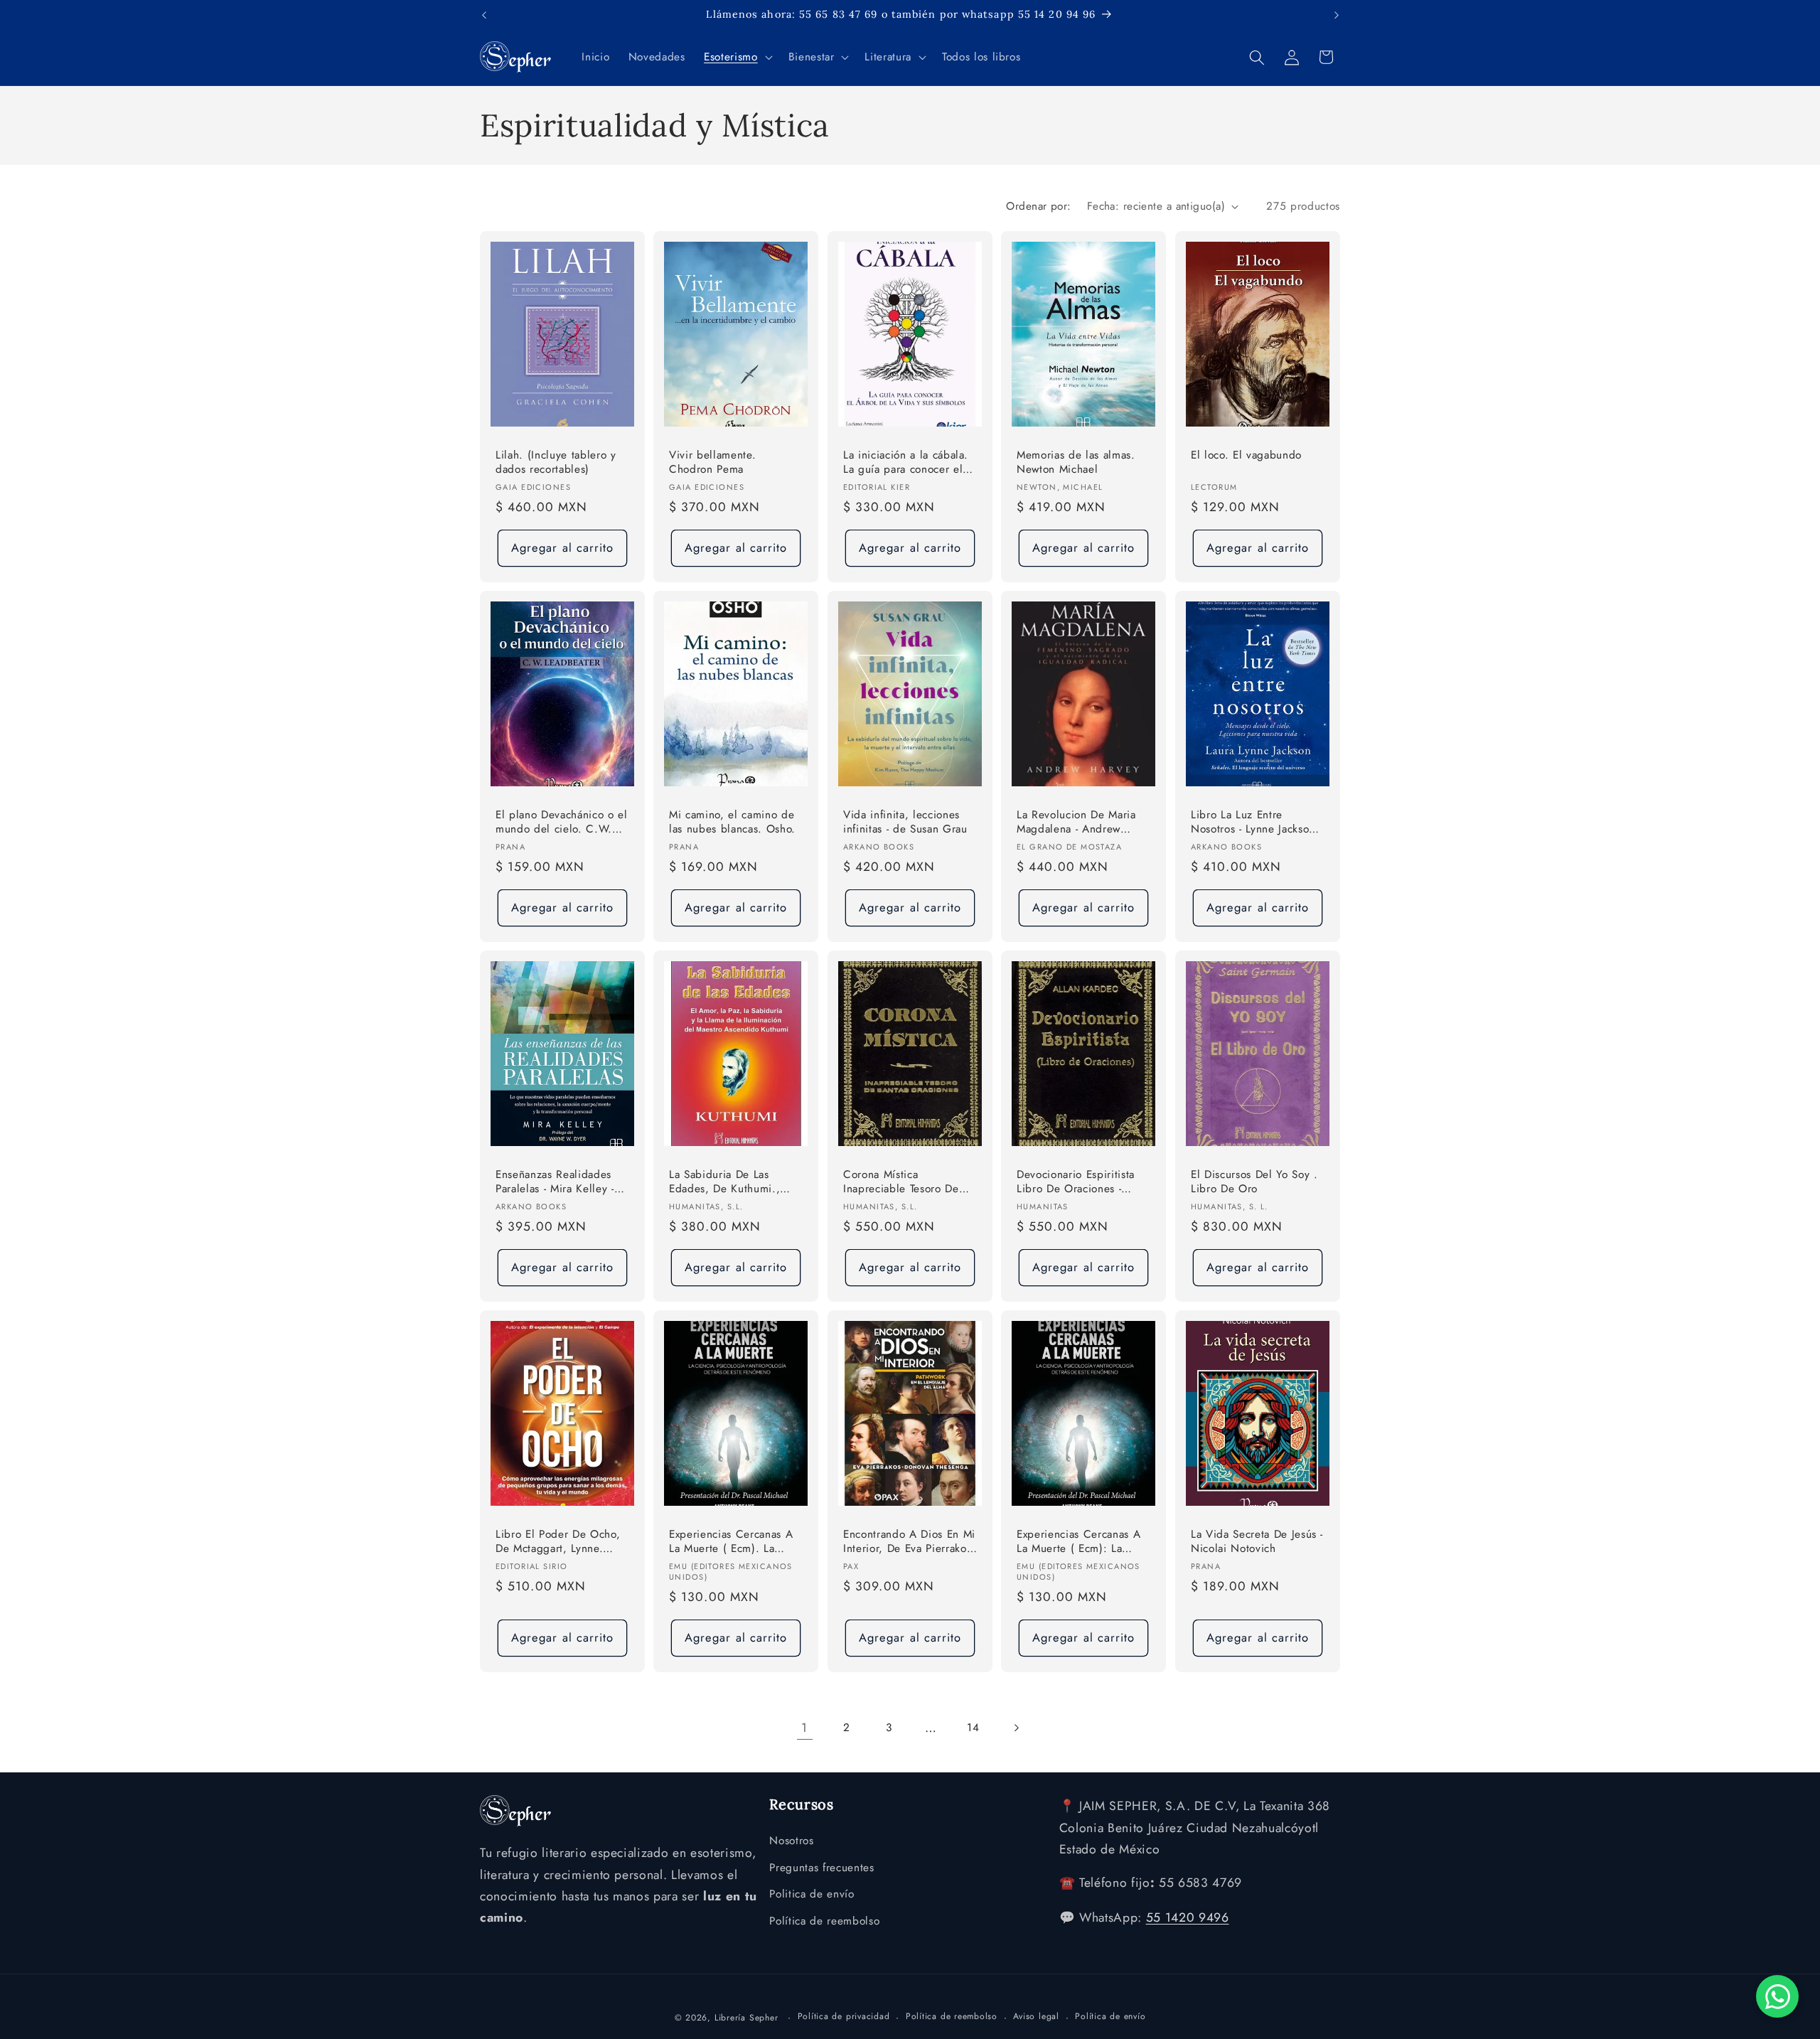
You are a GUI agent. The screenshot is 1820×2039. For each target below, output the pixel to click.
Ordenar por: (1038, 206)
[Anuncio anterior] (484, 15)
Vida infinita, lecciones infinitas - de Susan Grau (905, 822)
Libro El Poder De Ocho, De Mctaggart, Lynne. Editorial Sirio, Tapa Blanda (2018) (558, 1542)
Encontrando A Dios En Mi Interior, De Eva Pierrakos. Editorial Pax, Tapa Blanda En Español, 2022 (909, 1542)
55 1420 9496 (1188, 1917)
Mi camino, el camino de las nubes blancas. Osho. (732, 822)
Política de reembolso (824, 1921)
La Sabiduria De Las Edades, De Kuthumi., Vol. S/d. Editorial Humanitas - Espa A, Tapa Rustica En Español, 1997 (733, 1182)
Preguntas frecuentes (821, 1867)
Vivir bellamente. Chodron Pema (712, 462)
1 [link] (804, 1728)
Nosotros (791, 1841)
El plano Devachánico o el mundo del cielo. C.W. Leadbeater (562, 823)
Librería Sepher (746, 2017)
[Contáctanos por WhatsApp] (1777, 1996)
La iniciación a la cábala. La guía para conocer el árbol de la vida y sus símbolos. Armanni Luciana (906, 463)
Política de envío (1110, 2016)
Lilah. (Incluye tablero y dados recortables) (556, 462)
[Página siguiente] (1015, 1728)
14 (973, 1728)
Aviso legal (1036, 2016)
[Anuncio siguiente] (1337, 15)
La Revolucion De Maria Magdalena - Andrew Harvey (1076, 823)
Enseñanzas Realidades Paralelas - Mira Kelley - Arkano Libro (555, 1182)
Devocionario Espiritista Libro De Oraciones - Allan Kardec (1076, 1182)
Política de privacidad (844, 2016)
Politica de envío (812, 1894)
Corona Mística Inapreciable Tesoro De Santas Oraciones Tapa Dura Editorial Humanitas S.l (906, 1182)
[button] (737, 58)
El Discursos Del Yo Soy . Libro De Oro (1254, 1181)
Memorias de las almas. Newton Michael (1076, 462)
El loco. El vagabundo (1246, 455)
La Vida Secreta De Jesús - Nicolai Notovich (1257, 1541)
